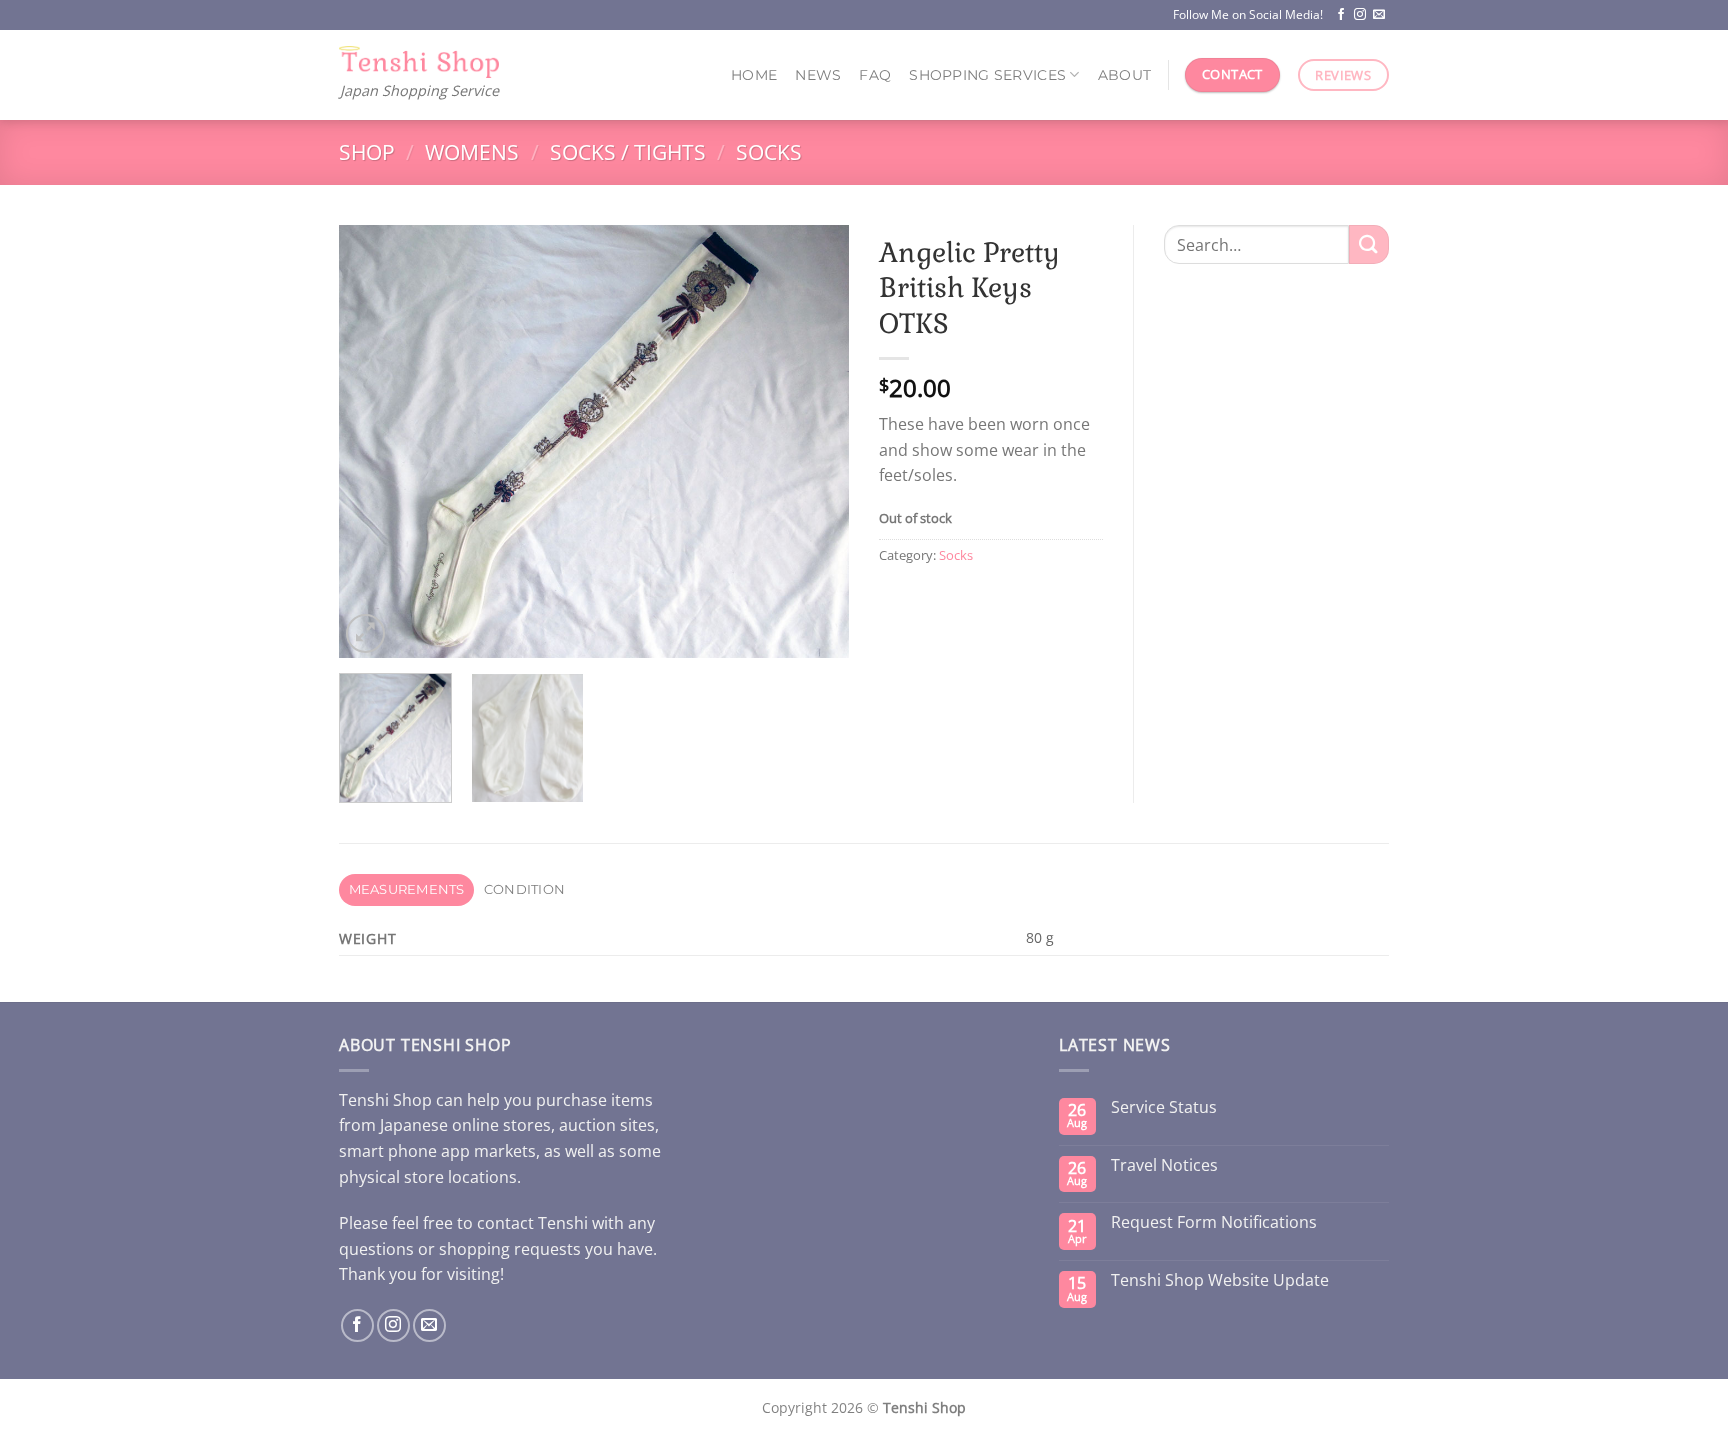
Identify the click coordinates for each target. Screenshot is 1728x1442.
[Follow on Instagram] (1360, 15)
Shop (367, 152)
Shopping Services (987, 75)
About (1124, 75)
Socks (769, 152)
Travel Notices (1164, 1165)
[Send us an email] (1379, 15)
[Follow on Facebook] (1341, 15)
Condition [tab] (524, 889)
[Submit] (1369, 244)
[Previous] (374, 441)
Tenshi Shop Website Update (1220, 1280)
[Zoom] (365, 633)
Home (754, 75)
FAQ (875, 75)
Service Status (1164, 1107)
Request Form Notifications (1214, 1222)
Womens (472, 152)
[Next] (814, 441)
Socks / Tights (628, 152)
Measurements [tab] (407, 889)
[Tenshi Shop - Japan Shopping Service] (419, 62)
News (818, 75)
